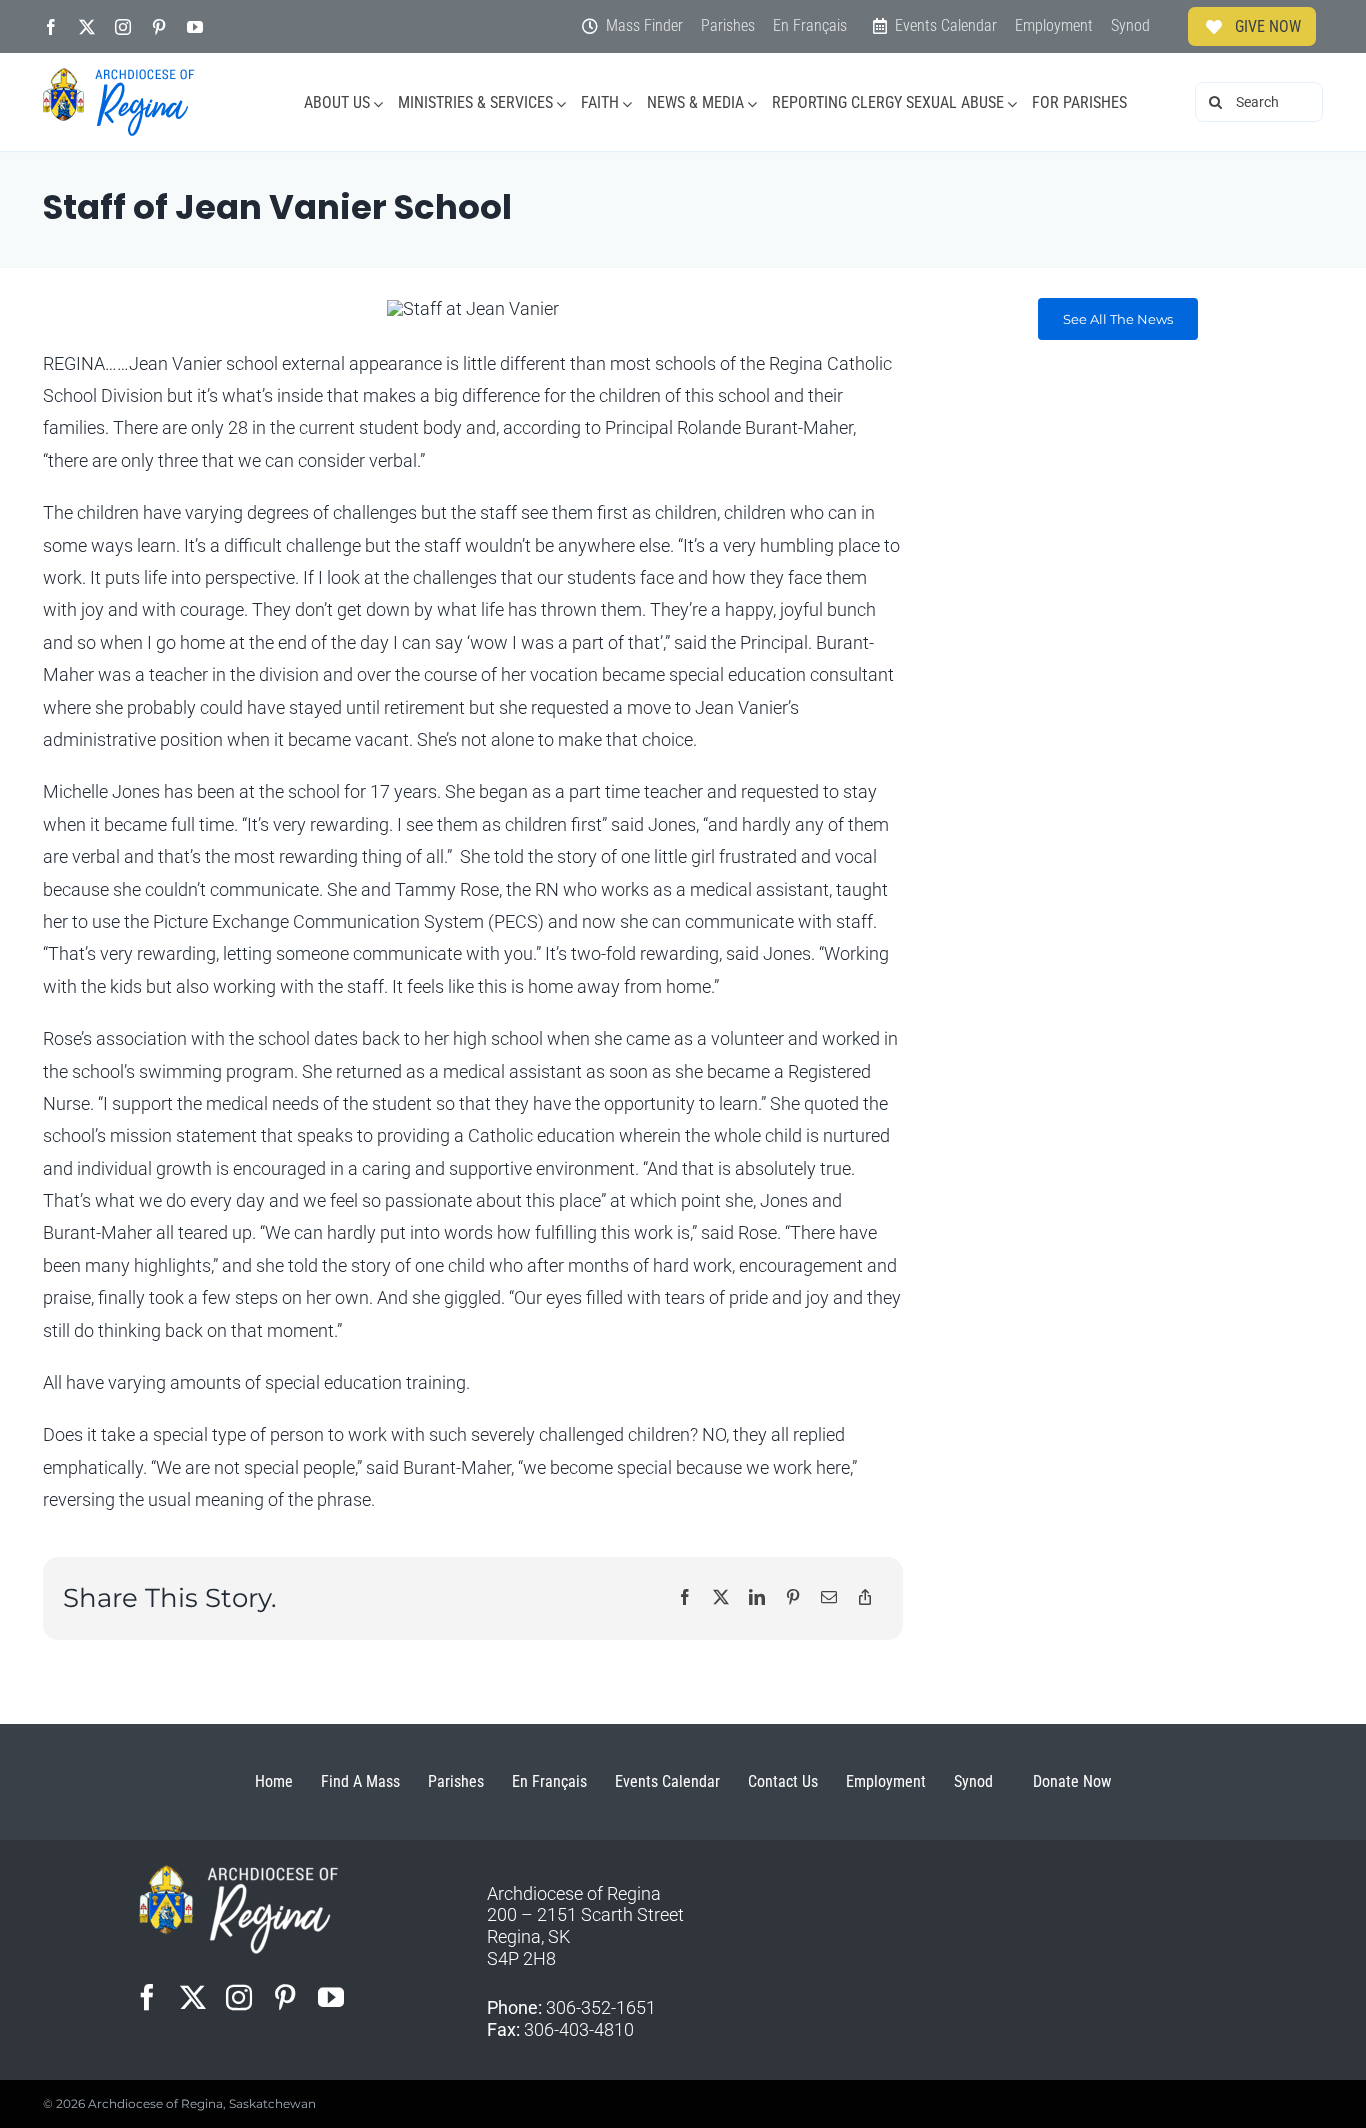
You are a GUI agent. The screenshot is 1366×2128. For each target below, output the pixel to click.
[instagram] (123, 27)
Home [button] (274, 1781)
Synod (973, 1781)
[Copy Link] (865, 1598)
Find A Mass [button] (360, 1781)
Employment (886, 1781)
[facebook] (51, 27)
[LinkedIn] (757, 1598)
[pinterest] (159, 27)
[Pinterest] (793, 1598)
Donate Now (1072, 1781)
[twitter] (87, 27)
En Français (549, 1781)
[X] (721, 1598)
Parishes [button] (456, 1781)
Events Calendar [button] (667, 1781)
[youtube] (195, 27)
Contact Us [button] (783, 1781)
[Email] (829, 1598)
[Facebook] (685, 1598)
